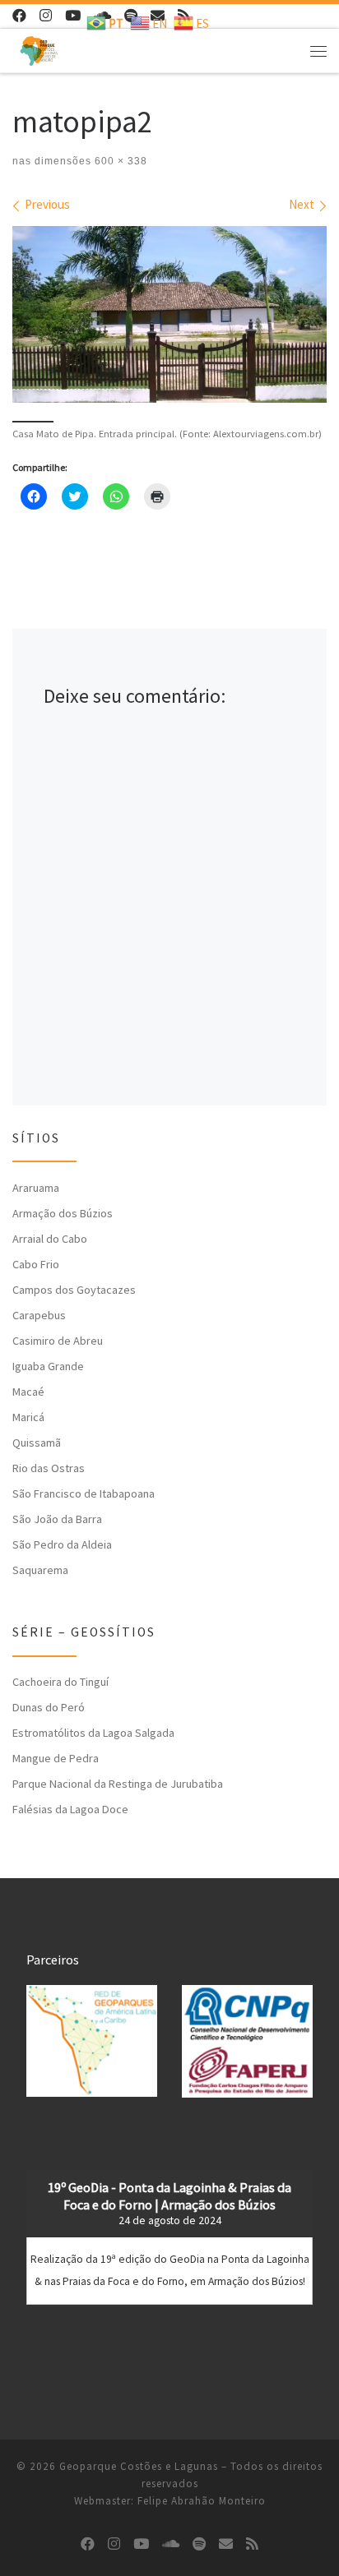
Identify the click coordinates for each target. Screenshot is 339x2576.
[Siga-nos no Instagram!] (46, 16)
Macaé (28, 1392)
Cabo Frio (36, 1264)
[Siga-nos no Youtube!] (73, 16)
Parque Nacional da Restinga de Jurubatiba (118, 1784)
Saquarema (40, 1570)
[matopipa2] (169, 314)
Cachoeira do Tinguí (60, 1682)
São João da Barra (57, 1519)
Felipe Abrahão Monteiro (202, 2501)
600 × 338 (119, 161)
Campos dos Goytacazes (74, 1290)
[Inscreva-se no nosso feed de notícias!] (252, 2544)
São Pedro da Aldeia (62, 1544)
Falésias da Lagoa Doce (70, 1809)
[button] (92, 2041)
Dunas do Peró (49, 1707)
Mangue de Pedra (56, 1758)
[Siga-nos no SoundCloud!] (171, 2544)
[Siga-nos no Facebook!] (19, 16)
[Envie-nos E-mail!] (226, 2544)
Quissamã (37, 1443)
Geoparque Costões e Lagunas (139, 2466)
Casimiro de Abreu (58, 1341)
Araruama (36, 1188)
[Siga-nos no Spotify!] (199, 2544)
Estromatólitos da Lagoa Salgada (93, 1733)
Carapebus (39, 1315)
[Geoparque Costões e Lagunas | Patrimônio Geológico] (39, 48)
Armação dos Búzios (63, 1213)
